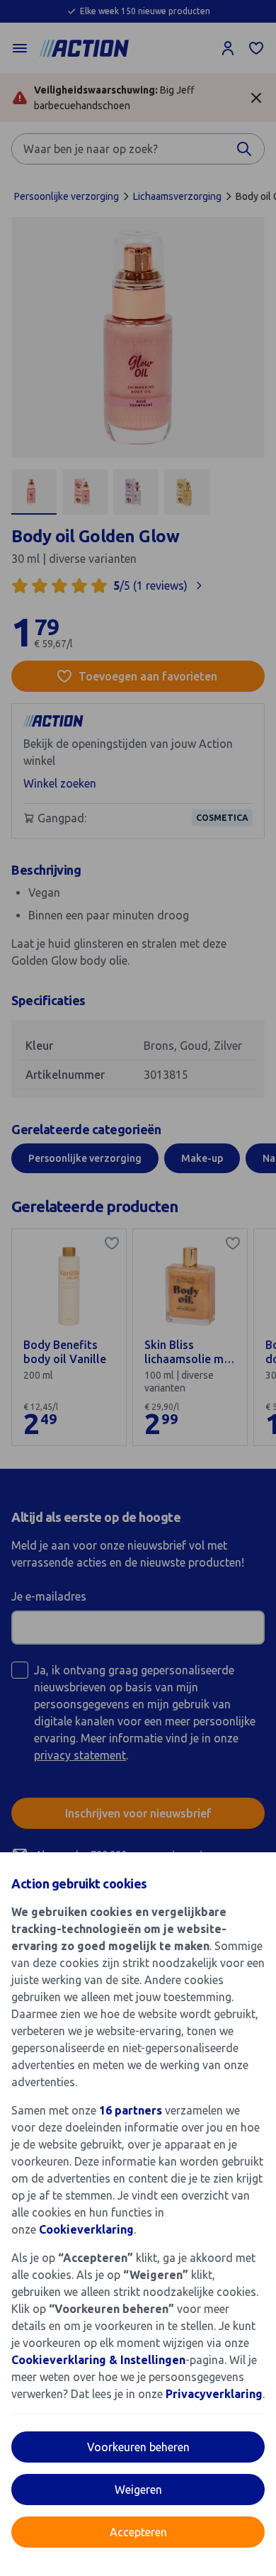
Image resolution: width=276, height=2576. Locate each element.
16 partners (131, 2110)
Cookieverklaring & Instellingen (98, 2360)
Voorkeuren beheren (138, 2447)
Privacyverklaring (214, 2394)
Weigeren (138, 2490)
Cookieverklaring (86, 2229)
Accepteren (138, 2532)
